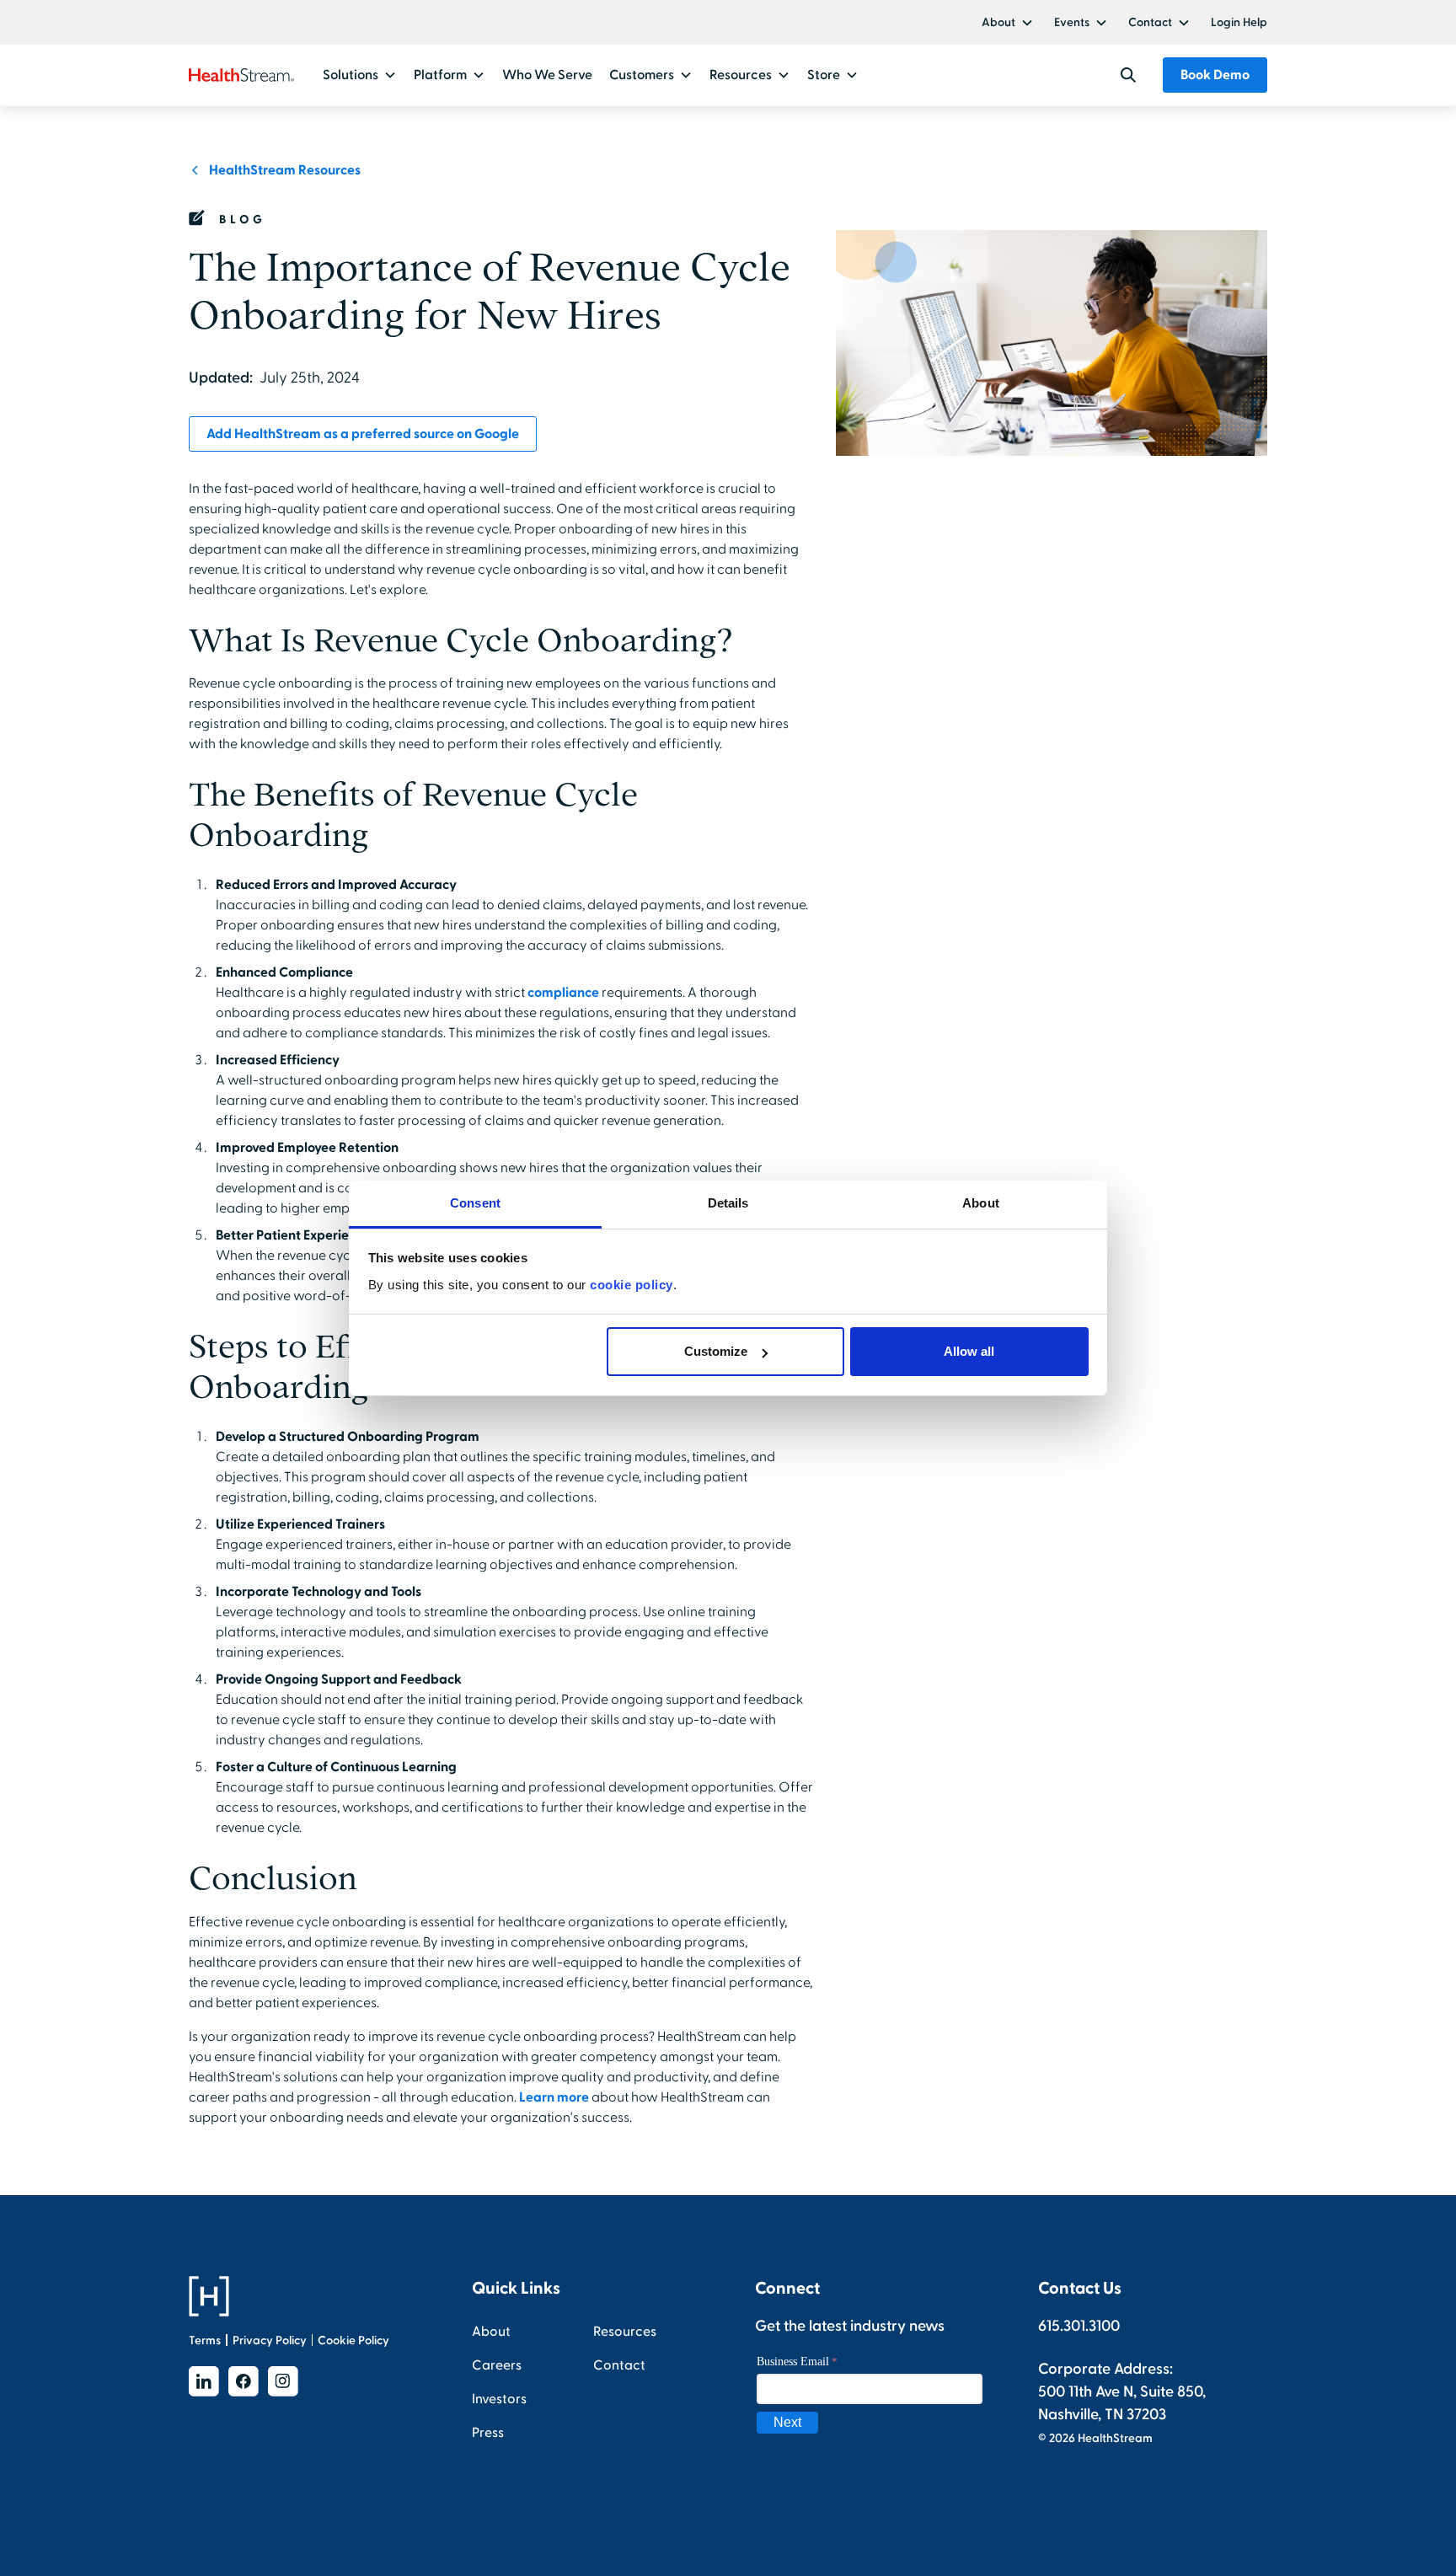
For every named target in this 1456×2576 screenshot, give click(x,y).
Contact (1150, 22)
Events (1072, 22)
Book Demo (1215, 75)
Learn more (554, 2097)
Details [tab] (728, 1203)
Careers (497, 2365)
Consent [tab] (475, 1203)
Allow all (969, 1351)
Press (488, 2433)
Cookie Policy (353, 2340)
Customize (716, 1351)
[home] (241, 75)
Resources (625, 2332)
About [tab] (981, 1203)
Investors (499, 2399)
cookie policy (632, 1285)
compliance (563, 993)
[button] (1008, 22)
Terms (205, 2340)
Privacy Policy (270, 2340)
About (998, 22)
